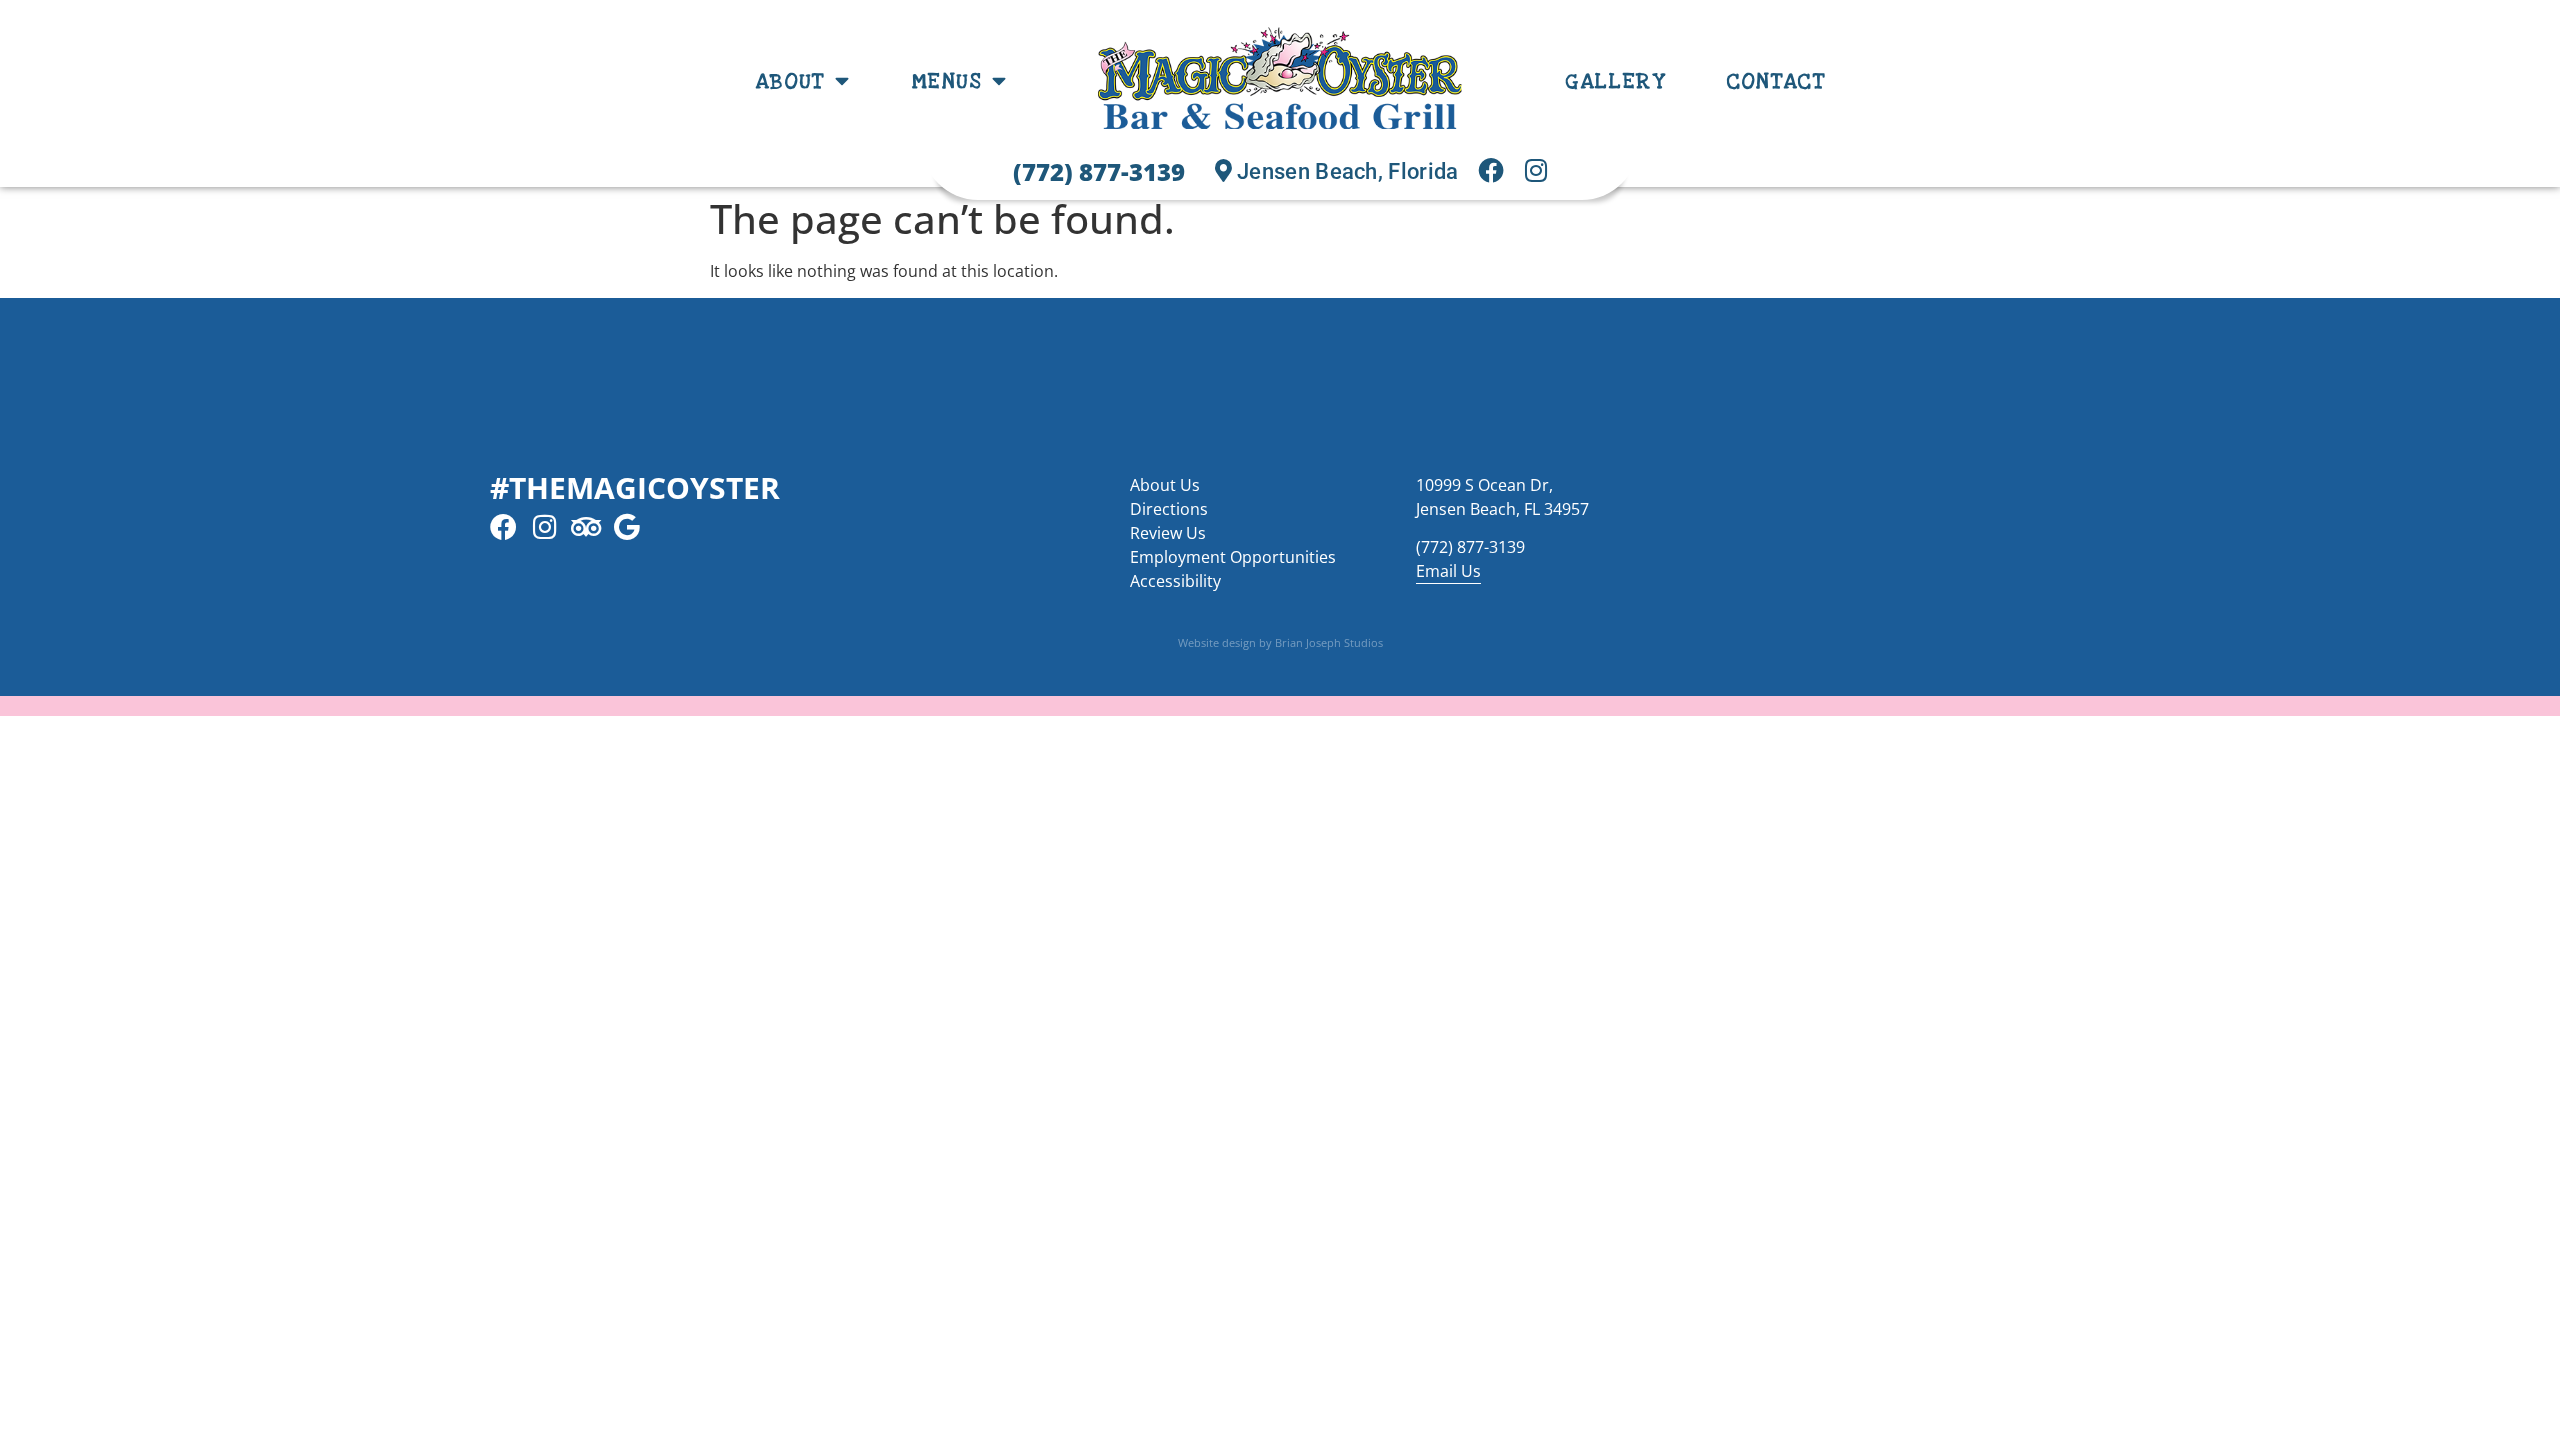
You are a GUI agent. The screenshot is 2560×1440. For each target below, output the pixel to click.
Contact (1776, 81)
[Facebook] (503, 526)
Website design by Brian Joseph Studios (1280, 642)
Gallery (1616, 81)
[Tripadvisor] (585, 526)
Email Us (1448, 571)
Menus (947, 81)
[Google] (626, 526)
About (791, 81)
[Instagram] (544, 526)
